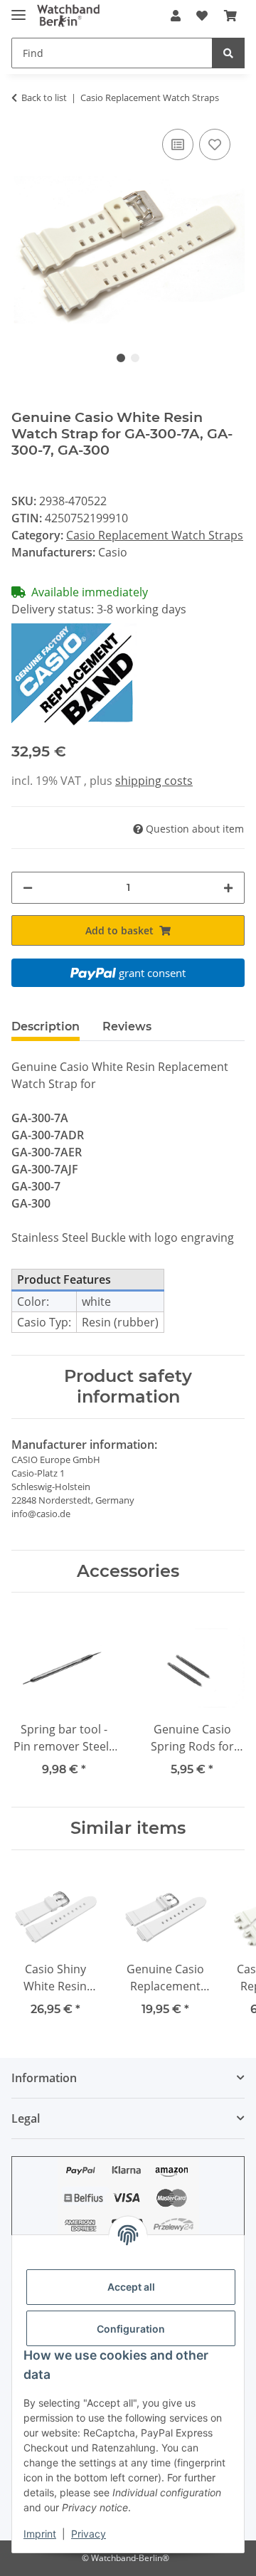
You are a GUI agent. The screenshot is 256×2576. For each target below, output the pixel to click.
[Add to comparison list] (178, 144)
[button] (176, 16)
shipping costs (154, 781)
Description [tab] (46, 1026)
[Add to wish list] (215, 144)
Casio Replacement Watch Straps (155, 535)
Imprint (40, 2534)
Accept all (131, 2287)
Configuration (131, 2329)
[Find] (228, 53)
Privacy (89, 2534)
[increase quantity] (228, 888)
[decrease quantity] (28, 888)
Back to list (44, 97)
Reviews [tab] (127, 1026)
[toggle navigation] (18, 9)
